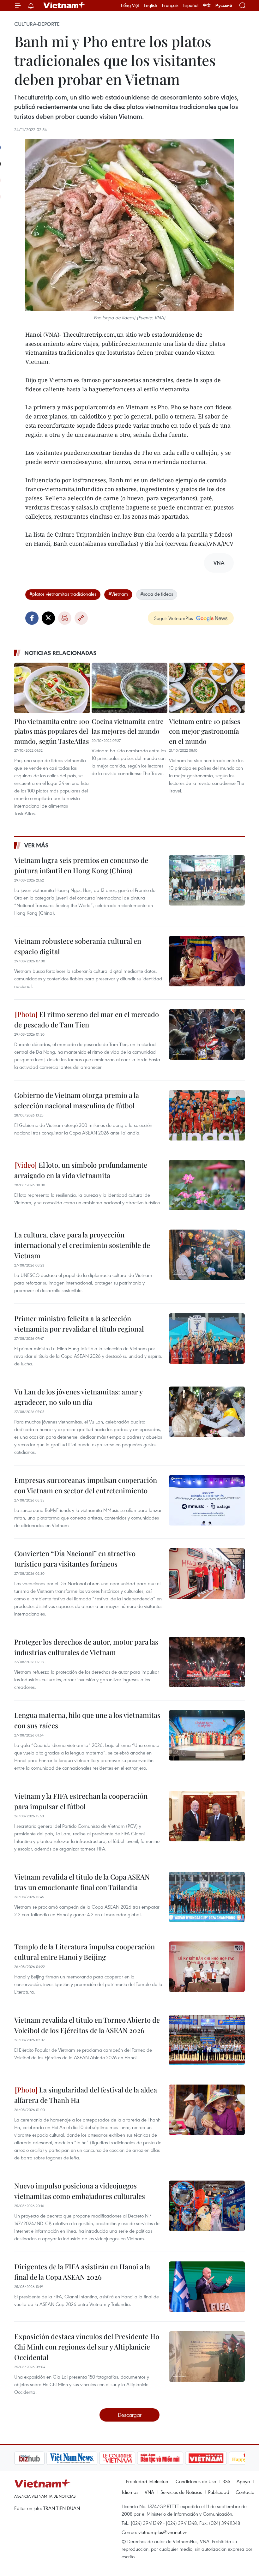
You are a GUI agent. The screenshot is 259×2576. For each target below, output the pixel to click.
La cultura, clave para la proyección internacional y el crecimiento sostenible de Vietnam (82, 1245)
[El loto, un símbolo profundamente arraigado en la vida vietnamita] (207, 1185)
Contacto (245, 2492)
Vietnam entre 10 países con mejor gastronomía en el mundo (205, 731)
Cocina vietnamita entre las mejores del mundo (128, 726)
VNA (149, 2492)
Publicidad (219, 2492)
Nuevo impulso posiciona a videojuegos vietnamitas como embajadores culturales (80, 2191)
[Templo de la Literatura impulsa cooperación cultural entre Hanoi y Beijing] (207, 1967)
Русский (224, 6)
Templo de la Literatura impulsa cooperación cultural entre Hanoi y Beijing (84, 1952)
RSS (226, 2481)
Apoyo (243, 2481)
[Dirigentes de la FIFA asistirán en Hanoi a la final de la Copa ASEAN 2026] (207, 2287)
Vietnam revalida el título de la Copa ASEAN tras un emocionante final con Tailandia (82, 1882)
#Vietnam (118, 594)
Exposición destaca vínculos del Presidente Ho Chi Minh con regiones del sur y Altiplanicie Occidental (87, 2347)
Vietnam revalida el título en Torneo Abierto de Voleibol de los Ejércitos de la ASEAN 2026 (87, 2025)
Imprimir (65, 618)
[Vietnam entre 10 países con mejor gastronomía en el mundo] (207, 688)
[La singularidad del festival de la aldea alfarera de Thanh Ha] (207, 2110)
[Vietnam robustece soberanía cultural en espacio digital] (207, 961)
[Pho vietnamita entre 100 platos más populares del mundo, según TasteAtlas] (52, 688)
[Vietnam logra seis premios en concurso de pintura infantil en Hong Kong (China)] (207, 880)
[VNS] (40, 2458)
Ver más (36, 845)
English (151, 5)
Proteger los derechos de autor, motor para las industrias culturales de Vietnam (86, 1647)
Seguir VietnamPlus (174, 618)
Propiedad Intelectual (148, 2481)
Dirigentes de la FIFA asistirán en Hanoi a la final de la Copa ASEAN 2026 (82, 2272)
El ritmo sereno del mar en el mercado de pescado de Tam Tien (87, 1019)
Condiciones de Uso (196, 2481)
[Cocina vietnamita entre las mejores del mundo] (129, 688)
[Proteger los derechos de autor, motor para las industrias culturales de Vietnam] (207, 1662)
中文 (207, 5)
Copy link (81, 618)
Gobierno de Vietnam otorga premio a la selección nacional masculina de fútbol (77, 1100)
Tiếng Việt (130, 5)
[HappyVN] (217, 2458)
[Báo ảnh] (174, 2458)
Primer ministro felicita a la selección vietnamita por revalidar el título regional (79, 1324)
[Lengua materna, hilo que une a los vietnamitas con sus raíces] (207, 1735)
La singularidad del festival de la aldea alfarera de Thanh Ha (86, 2095)
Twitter (48, 618)
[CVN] (85, 2458)
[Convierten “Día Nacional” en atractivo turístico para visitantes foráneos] (207, 1574)
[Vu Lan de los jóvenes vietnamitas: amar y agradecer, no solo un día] (207, 1412)
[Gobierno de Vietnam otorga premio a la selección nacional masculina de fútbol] (207, 1115)
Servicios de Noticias (181, 2492)
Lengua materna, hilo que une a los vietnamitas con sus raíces (87, 1720)
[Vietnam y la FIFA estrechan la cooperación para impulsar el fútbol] (207, 1816)
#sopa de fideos (157, 594)
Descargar (130, 2415)
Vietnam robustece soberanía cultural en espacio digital (78, 946)
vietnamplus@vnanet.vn (163, 2532)
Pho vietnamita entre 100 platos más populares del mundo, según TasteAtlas (52, 731)
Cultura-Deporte (37, 24)
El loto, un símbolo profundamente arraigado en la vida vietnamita (81, 1170)
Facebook (32, 618)
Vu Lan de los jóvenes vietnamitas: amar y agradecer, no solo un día (78, 1397)
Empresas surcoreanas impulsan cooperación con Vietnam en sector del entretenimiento (86, 1485)
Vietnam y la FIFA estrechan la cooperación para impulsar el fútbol (81, 1801)
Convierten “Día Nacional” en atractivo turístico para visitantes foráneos (75, 1559)
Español (191, 5)
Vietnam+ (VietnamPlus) (64, 5)
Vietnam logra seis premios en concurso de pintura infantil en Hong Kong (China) (81, 865)
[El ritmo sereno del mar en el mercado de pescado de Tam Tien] (207, 1034)
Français (170, 5)
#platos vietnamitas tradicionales (63, 594)
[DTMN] (128, 2458)
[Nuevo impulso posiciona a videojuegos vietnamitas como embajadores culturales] (207, 2206)
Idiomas (130, 2492)
